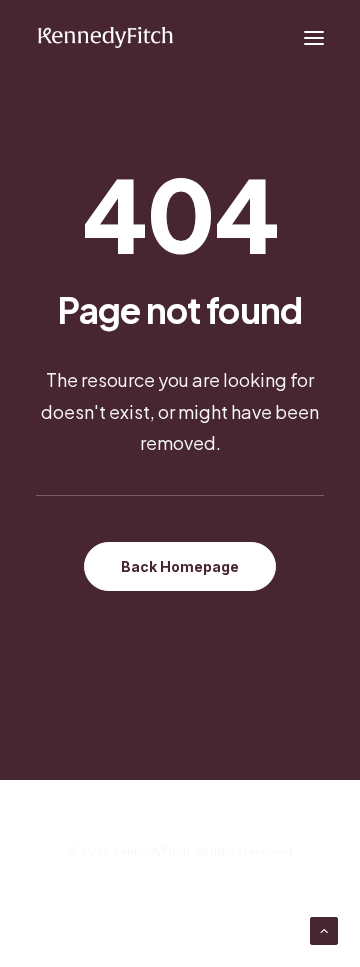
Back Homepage (180, 566)
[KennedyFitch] (105, 38)
